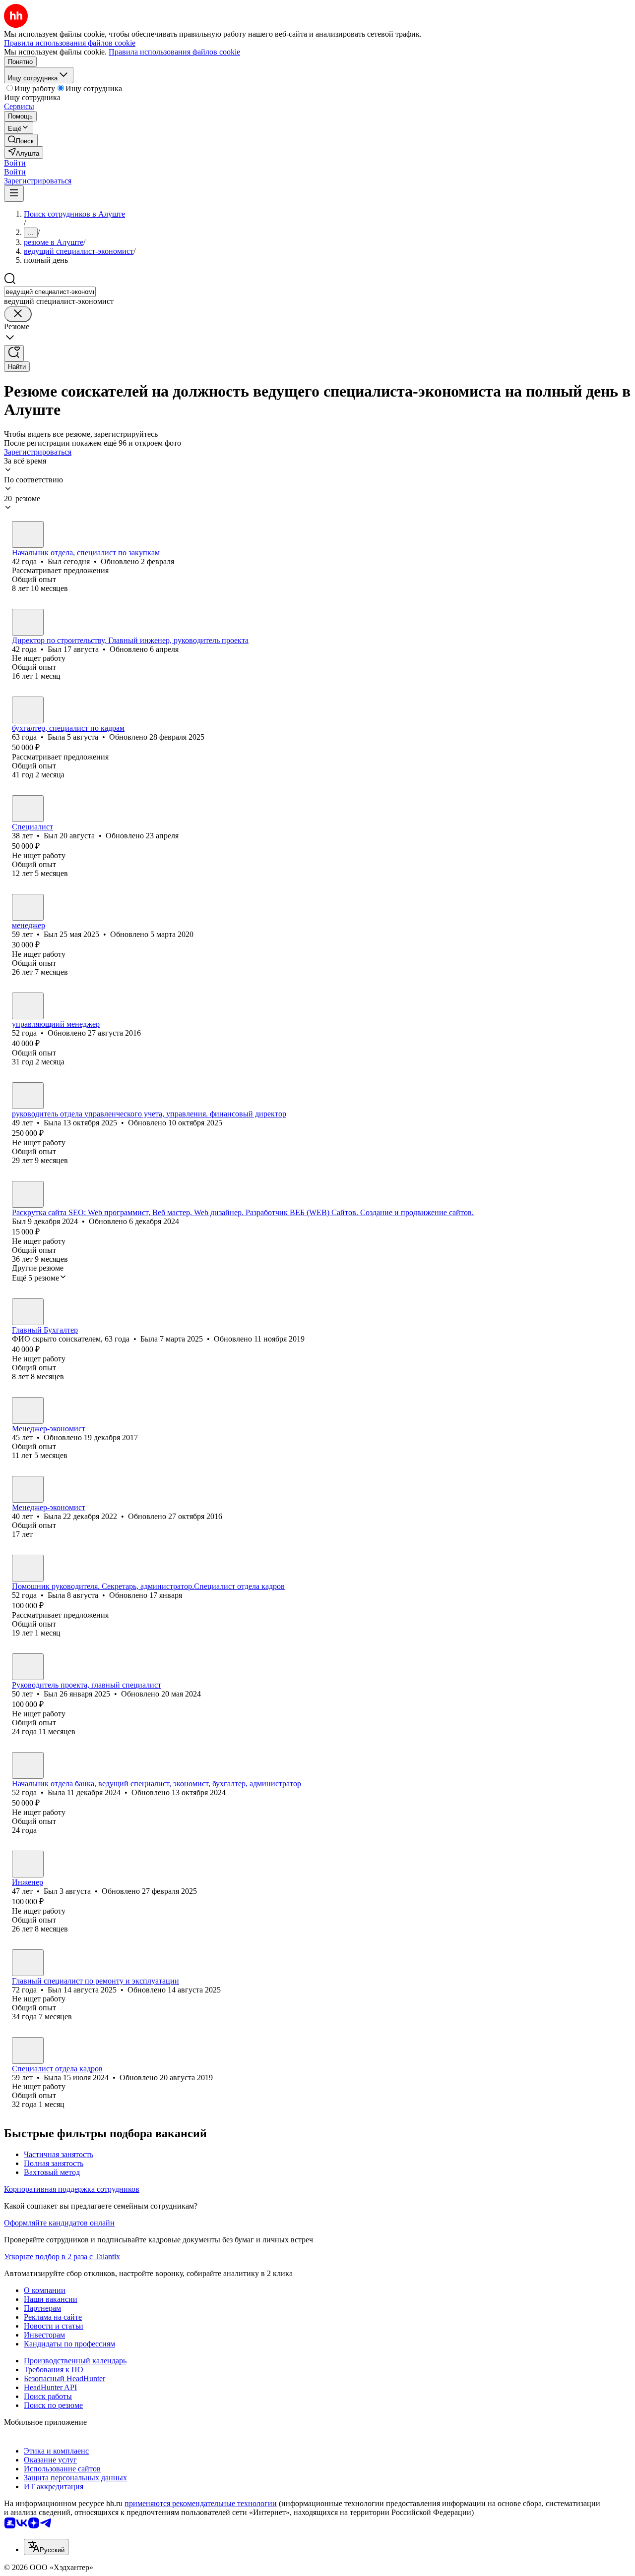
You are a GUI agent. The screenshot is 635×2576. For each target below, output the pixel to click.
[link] (21, 140)
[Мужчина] (28, 534)
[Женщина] (28, 710)
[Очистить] (18, 314)
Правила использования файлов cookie (174, 52)
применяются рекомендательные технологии (201, 2503)
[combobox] (50, 292)
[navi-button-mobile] (14, 194)
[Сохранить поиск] (14, 353)
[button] (15, 163)
